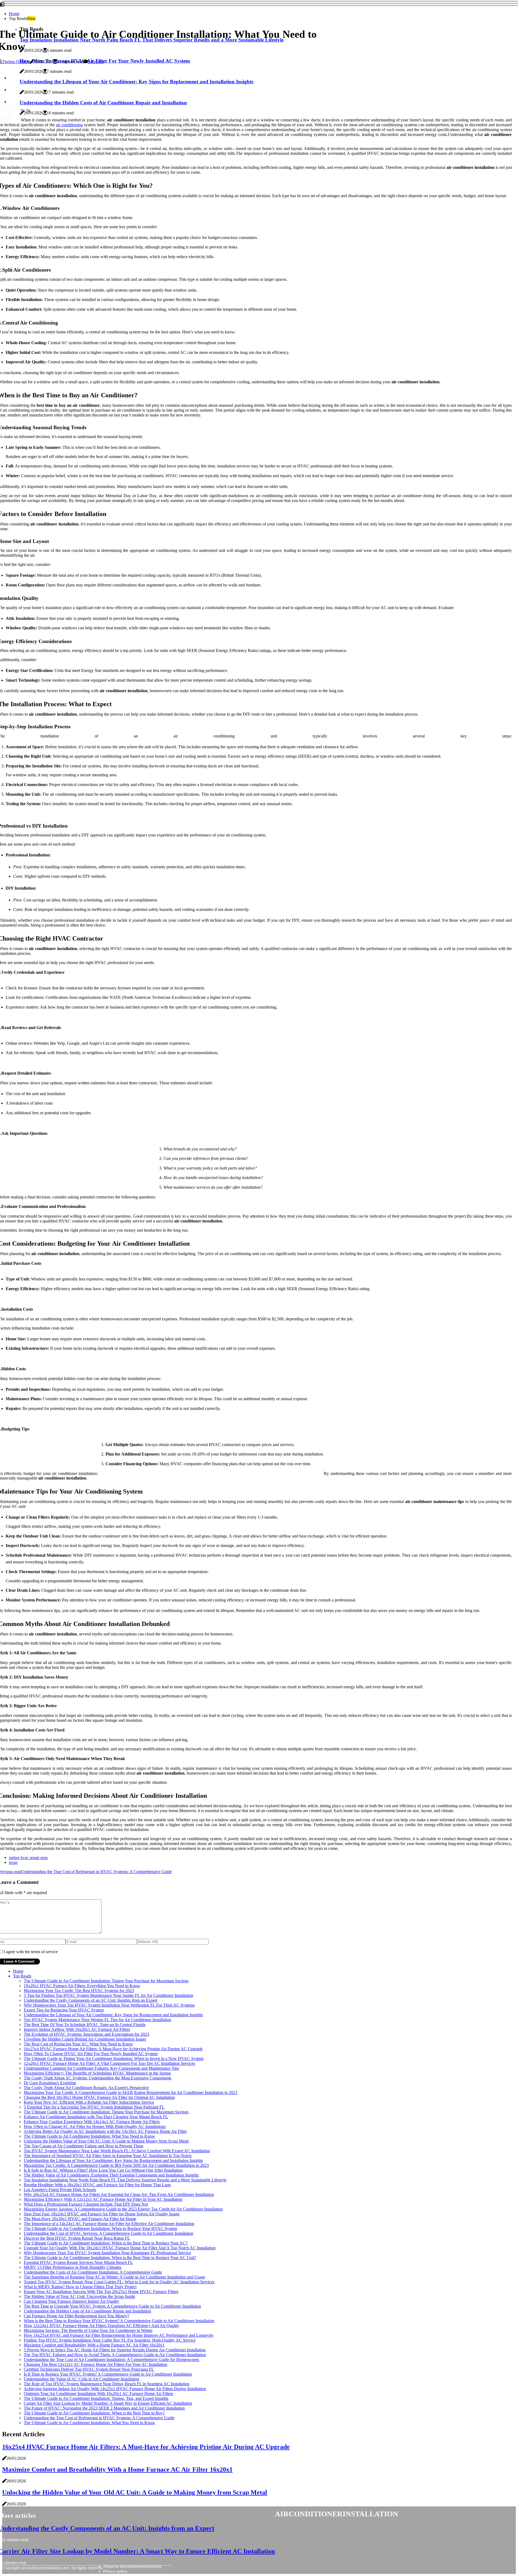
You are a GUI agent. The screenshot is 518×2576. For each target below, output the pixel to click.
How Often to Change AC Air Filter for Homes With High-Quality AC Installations (95, 2126)
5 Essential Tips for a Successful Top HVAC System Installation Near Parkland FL (94, 2107)
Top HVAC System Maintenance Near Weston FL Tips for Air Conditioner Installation (97, 2020)
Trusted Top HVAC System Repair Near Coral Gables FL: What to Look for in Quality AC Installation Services (119, 2282)
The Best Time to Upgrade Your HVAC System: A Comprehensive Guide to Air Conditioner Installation (112, 2306)
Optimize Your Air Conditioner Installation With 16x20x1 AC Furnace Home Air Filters (98, 2394)
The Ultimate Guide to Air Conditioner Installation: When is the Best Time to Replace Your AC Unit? (110, 2258)
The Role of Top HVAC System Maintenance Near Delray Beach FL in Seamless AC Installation (107, 2384)
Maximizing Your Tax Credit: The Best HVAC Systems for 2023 (79, 1991)
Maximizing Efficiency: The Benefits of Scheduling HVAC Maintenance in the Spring (97, 2073)
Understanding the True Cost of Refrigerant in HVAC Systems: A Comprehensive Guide (99, 2418)
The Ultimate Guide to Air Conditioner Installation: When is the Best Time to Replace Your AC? (106, 2243)
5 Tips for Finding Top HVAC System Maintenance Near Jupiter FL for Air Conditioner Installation (108, 1995)
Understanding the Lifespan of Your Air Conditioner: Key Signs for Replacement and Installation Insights (113, 2015)
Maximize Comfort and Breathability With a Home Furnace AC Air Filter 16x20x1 (94, 2345)
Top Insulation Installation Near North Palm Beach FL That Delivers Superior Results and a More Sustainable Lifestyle (125, 2180)
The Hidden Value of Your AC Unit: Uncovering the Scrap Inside (79, 2296)
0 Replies (96, 62)
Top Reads (22, 1976)
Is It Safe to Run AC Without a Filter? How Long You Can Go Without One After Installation (103, 2170)
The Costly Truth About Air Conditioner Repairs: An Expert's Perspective (86, 2088)
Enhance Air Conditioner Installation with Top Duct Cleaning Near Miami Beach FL (96, 2117)
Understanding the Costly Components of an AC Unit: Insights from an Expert (91, 2000)
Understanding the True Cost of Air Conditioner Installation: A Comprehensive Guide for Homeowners (111, 2360)
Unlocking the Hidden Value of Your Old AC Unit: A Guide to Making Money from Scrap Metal (106, 2141)
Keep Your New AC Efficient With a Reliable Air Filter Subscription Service (89, 2102)
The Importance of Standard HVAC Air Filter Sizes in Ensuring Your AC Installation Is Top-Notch (108, 2156)
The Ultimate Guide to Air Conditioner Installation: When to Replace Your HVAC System (100, 2228)
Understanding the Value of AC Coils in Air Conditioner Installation (81, 2379)
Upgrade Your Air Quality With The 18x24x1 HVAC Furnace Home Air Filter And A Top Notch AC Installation (120, 2248)
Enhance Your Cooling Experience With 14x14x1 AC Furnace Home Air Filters (92, 2122)
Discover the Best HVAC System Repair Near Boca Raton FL (77, 2238)
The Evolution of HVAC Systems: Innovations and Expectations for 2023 (86, 2034)
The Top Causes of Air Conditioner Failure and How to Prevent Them (84, 2146)
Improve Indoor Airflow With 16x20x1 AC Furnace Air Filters (77, 2029)
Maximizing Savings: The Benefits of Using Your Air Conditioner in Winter (88, 2330)
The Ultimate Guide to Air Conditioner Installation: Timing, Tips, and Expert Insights (96, 2398)
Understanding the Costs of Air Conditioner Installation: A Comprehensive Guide (93, 2272)
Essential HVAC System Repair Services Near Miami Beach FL (78, 2262)
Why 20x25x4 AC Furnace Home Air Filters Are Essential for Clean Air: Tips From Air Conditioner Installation (119, 2194)
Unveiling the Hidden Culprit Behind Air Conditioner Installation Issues (85, 2039)
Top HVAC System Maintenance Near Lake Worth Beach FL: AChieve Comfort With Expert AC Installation (117, 2151)
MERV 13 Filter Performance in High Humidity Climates (73, 2267)
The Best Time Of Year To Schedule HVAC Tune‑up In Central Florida (85, 2025)
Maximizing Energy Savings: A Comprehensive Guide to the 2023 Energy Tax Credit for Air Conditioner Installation (123, 2209)
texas (13, 1862)
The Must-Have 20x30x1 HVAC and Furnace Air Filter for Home (80, 2219)
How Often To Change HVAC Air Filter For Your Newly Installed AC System (91, 2054)
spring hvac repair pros (28, 1858)
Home (14, 14)
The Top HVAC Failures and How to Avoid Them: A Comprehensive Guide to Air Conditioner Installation (115, 2355)
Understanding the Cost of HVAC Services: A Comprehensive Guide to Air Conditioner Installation (108, 2233)
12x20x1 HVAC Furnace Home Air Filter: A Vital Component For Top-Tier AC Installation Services (109, 2063)
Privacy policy (115, 2571)
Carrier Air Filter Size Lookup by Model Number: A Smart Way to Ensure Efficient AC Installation (108, 2403)
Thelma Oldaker (16, 62)
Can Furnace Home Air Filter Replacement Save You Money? (76, 2316)
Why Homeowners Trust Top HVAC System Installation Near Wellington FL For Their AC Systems (109, 2005)
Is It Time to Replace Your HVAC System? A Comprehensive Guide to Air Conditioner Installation (108, 2374)
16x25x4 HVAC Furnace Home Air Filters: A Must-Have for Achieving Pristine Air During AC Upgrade (113, 2049)
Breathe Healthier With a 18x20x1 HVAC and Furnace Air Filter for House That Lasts (97, 2185)
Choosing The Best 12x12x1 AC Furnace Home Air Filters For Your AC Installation (96, 2364)
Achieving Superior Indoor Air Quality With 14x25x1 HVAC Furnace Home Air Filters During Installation (115, 2389)
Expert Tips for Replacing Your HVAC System (64, 2010)
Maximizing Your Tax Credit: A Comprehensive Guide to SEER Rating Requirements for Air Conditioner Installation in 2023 (131, 2092)
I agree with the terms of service (31, 1952)
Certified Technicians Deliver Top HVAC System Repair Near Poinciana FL (89, 2369)
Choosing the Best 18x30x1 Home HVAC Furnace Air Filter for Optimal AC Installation (99, 2097)
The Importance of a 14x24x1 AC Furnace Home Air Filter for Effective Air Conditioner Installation (109, 2224)
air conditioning (69, 125)
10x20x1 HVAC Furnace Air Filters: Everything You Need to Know (82, 1986)
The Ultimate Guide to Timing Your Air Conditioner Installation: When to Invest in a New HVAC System (114, 2059)
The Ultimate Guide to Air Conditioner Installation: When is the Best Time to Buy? (94, 2413)
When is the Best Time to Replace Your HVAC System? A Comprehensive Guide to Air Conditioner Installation (119, 2321)
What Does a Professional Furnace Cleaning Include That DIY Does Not (86, 2204)
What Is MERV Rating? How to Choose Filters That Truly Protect (80, 2287)
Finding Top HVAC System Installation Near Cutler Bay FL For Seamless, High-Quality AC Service (110, 2340)
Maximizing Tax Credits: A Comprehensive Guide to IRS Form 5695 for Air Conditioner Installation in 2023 (116, 2165)
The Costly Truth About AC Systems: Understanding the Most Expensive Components (98, 2078)
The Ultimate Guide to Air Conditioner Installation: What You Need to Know (89, 2136)
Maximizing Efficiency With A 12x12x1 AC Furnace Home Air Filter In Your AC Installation (103, 2199)
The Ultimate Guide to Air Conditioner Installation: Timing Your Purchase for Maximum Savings (106, 1981)
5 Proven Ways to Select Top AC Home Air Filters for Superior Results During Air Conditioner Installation (115, 2350)
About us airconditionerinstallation (132, 2566)
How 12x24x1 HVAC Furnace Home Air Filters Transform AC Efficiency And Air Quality (101, 2326)
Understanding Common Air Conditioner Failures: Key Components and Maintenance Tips (101, 2068)
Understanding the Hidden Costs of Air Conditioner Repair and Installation (87, 2311)
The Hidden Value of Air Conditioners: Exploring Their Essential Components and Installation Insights (111, 2175)
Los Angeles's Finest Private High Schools (60, 2190)
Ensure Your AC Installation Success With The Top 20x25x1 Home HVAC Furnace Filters (101, 2292)
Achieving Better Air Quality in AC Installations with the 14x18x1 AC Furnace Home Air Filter (105, 2131)
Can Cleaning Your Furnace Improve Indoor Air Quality (71, 2301)
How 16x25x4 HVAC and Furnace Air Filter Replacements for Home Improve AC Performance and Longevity (119, 2335)
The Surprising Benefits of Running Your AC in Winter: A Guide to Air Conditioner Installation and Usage (114, 2277)
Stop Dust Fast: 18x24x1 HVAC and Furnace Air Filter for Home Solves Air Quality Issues (102, 2214)
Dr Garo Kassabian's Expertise (50, 2083)
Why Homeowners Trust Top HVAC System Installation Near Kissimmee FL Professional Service (107, 2253)
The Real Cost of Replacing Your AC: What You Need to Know (78, 2044)
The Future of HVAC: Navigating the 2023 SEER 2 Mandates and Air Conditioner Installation (104, 2408)
